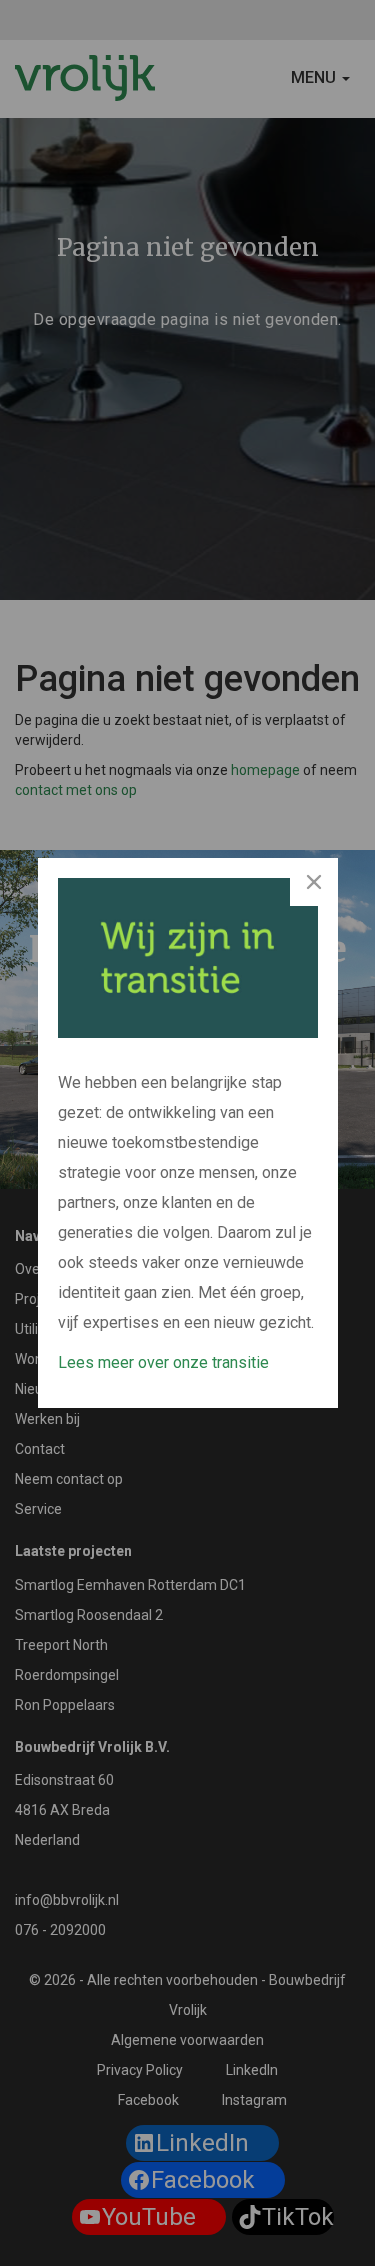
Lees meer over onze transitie (163, 1362)
